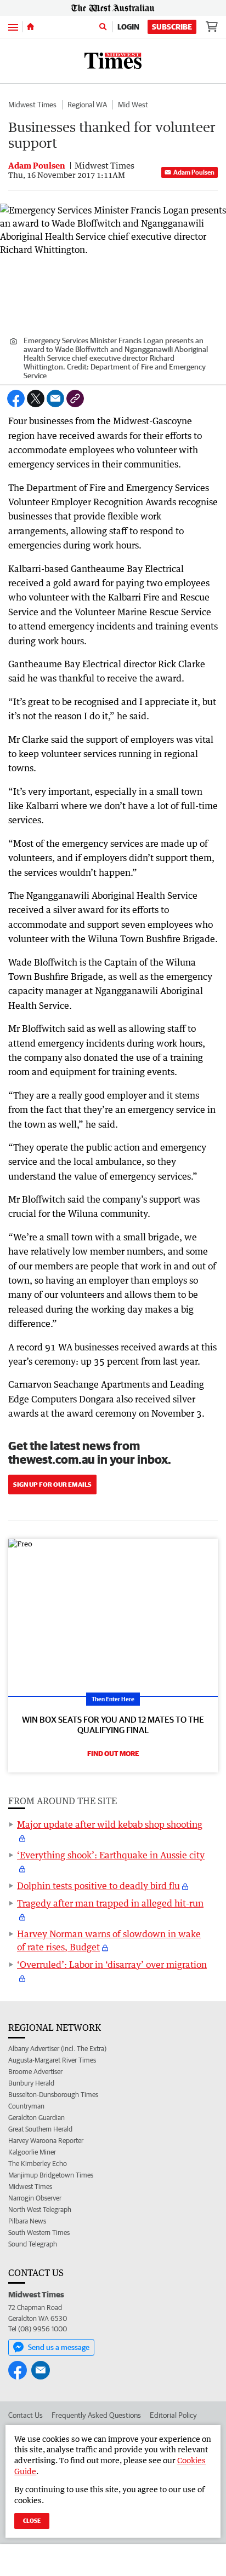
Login (128, 27)
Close (32, 2520)
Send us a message (59, 2347)
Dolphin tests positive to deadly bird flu (98, 1886)
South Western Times (39, 2233)
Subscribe (172, 27)
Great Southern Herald (40, 2129)
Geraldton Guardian (36, 2118)
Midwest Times (32, 105)
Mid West (133, 105)
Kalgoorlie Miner (32, 2152)
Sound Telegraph (33, 2244)
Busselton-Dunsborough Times (53, 2095)
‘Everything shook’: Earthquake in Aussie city (111, 1855)
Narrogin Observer (35, 2198)
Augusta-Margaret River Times (52, 2060)
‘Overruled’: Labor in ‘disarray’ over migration (112, 1965)
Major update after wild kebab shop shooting (110, 1824)
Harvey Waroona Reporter (46, 2141)
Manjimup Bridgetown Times (51, 2175)
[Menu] (13, 27)
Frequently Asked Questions (96, 2415)
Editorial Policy (173, 2415)
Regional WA (87, 105)
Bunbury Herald (31, 2083)
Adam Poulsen (194, 172)
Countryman (26, 2106)
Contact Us (26, 2415)
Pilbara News (27, 2221)
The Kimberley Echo (38, 2164)
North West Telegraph (40, 2210)
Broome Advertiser (35, 2072)
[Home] (30, 27)
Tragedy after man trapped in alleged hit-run (110, 1903)
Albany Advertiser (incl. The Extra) (57, 2049)
